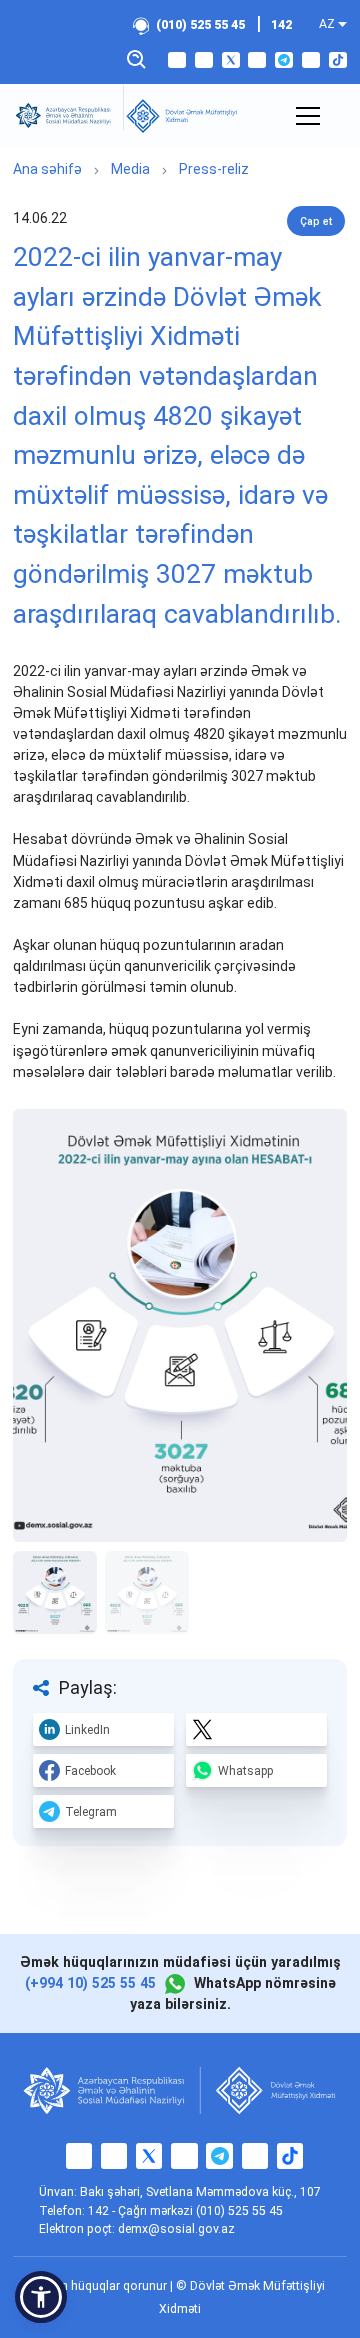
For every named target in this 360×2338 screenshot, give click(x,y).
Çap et (316, 221)
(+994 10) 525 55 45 (90, 1983)
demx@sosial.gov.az (176, 2229)
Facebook (90, 1771)
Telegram (91, 1812)
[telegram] (284, 60)
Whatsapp (245, 1771)
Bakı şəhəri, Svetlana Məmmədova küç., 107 (200, 2192)
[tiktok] (338, 60)
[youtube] (257, 60)
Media (130, 169)
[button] (41, 2297)
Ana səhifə (47, 169)
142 (281, 25)
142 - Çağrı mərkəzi (142, 2211)
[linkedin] (311, 60)
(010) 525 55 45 (200, 25)
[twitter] (231, 60)
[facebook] (177, 60)
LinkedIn (87, 1730)
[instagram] (204, 60)
